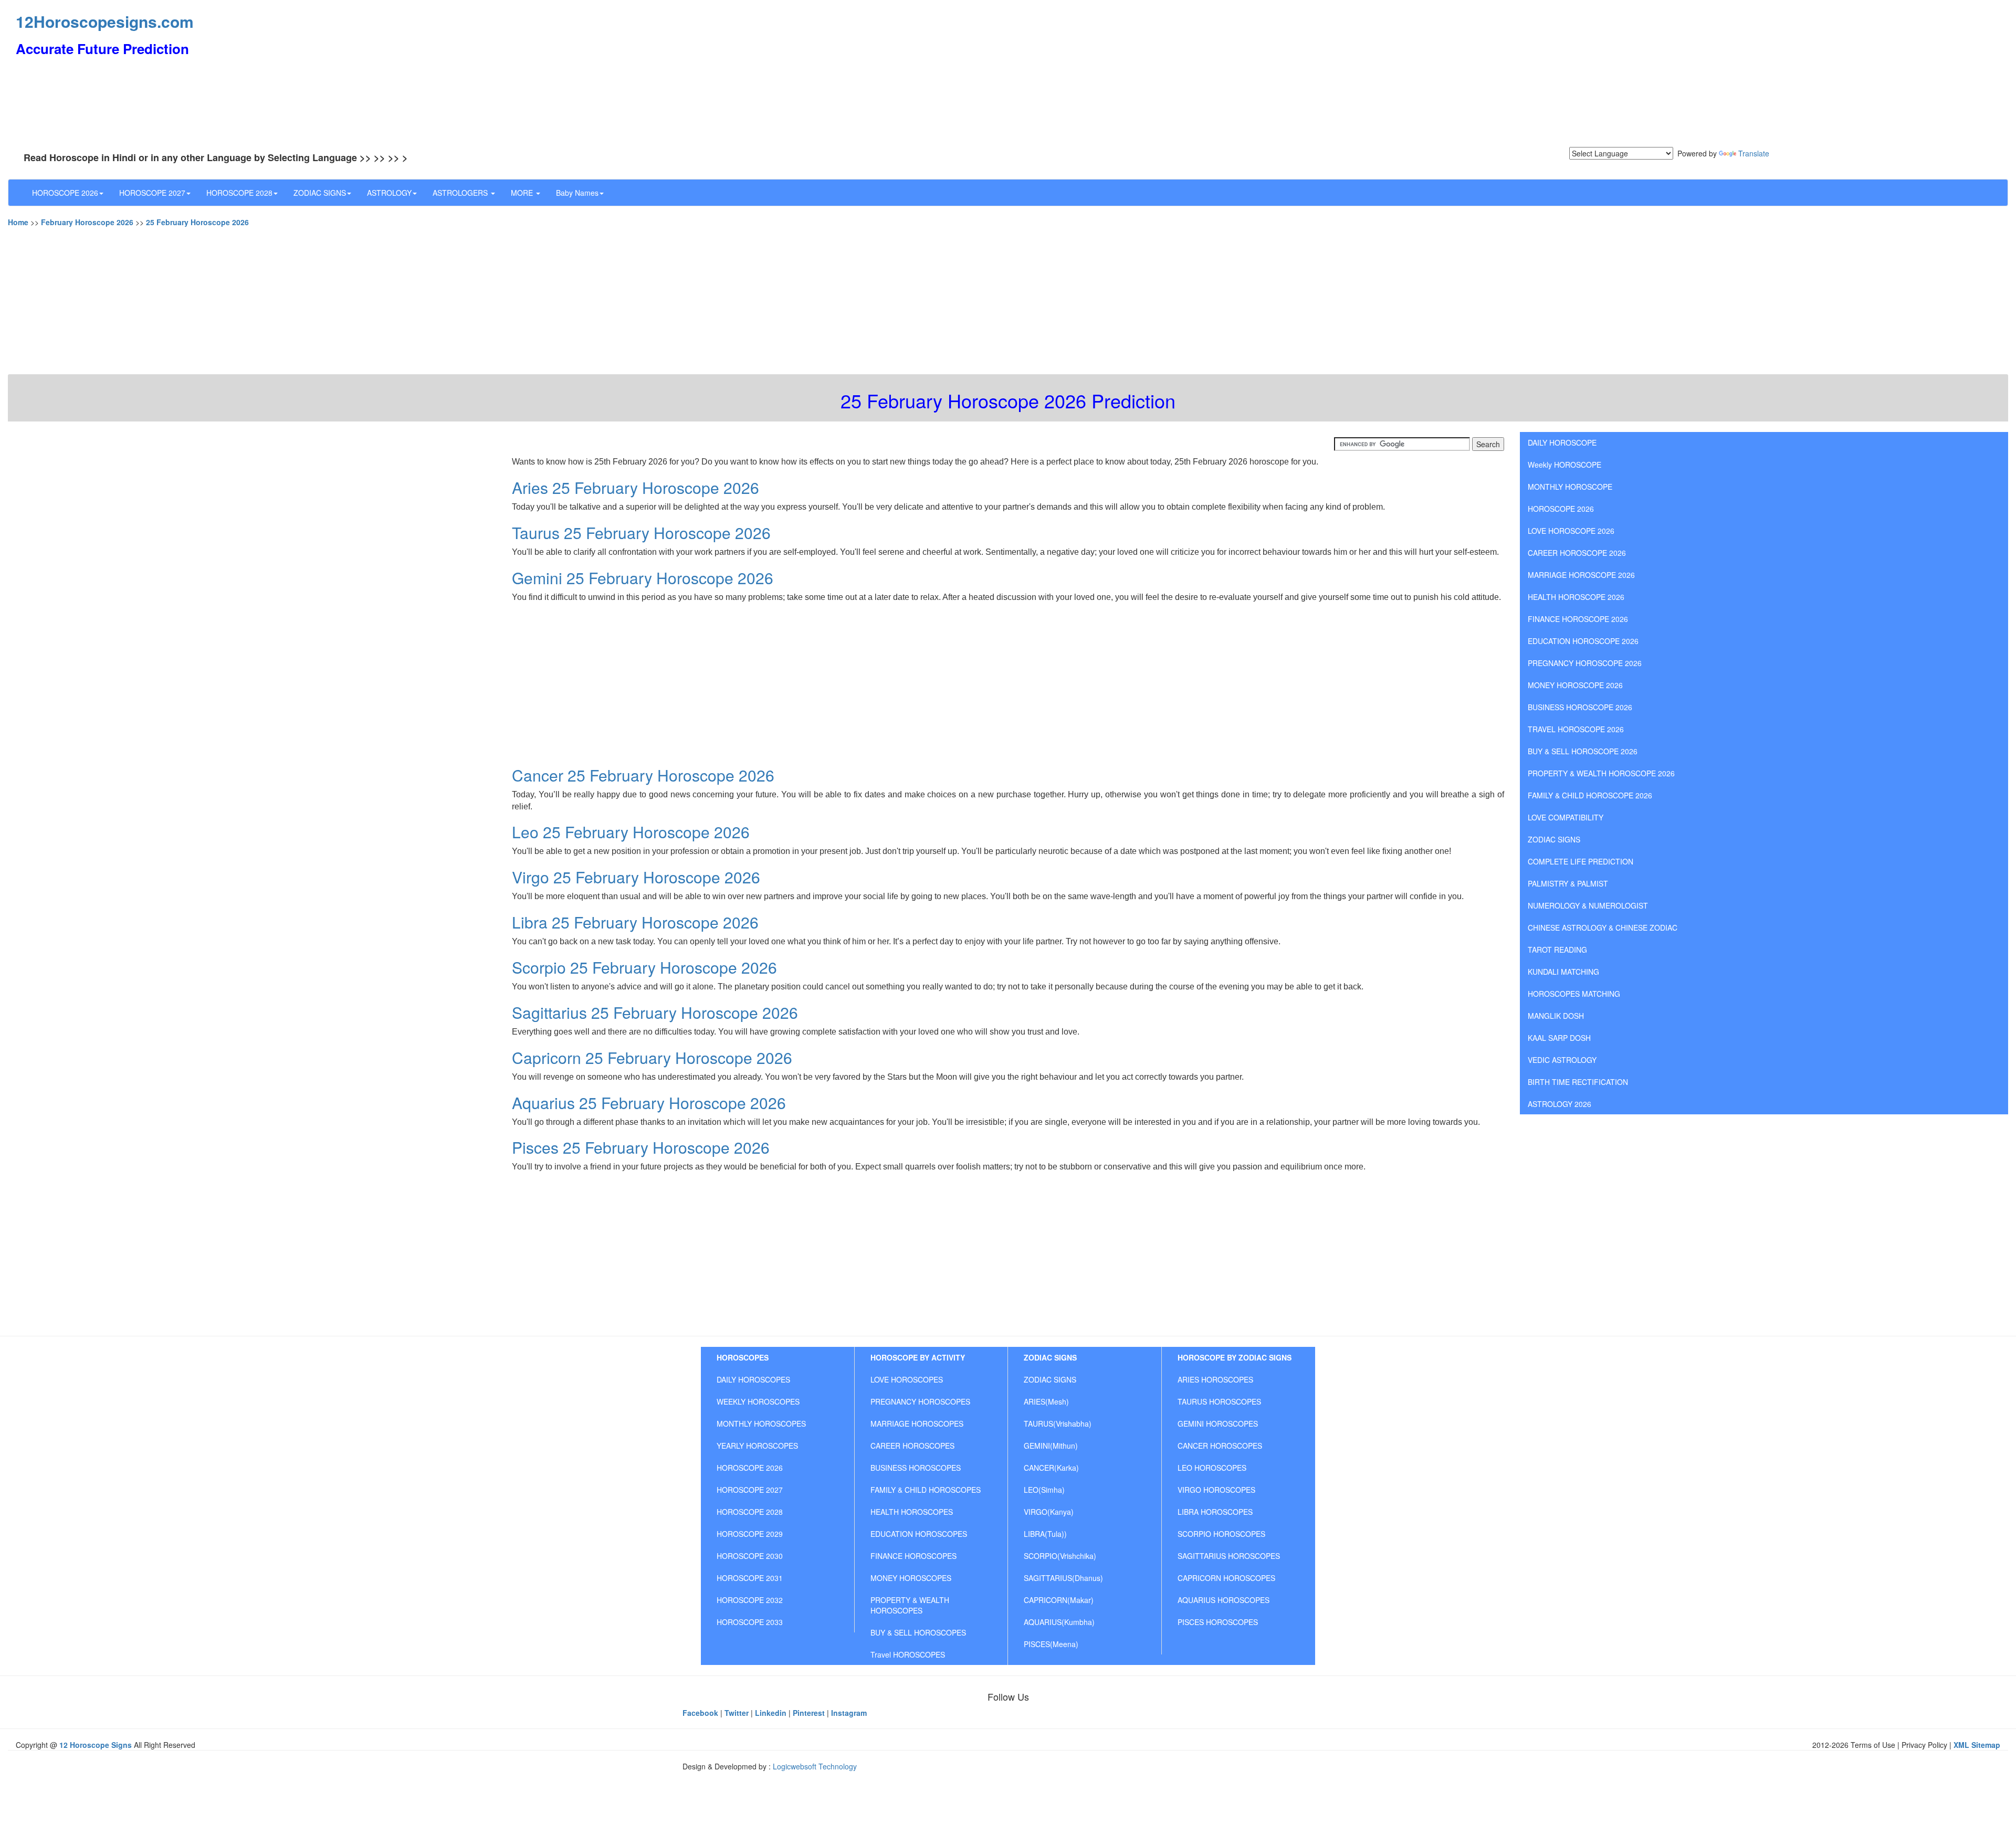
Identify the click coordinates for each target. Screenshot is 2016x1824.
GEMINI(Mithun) (1051, 1446)
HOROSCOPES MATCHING (1574, 994)
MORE (523, 193)
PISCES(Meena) (1051, 1644)
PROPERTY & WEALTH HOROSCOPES (910, 1605)
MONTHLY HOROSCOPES (761, 1424)
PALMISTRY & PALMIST (1568, 883)
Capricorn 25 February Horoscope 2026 (652, 1057)
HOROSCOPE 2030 (750, 1556)
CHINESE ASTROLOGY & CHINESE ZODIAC (1603, 927)
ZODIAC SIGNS (320, 193)
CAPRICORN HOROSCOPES (1226, 1578)
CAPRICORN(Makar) (1059, 1600)
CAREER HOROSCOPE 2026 (1577, 553)
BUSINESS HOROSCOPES (916, 1468)
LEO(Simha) (1044, 1490)
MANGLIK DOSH (1556, 1016)
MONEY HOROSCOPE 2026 (1575, 685)
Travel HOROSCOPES (908, 1654)
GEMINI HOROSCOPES (1218, 1424)
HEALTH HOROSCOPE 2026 (1576, 597)
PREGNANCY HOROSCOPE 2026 (1585, 663)
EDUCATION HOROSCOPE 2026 (1583, 641)
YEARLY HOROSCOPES (757, 1446)
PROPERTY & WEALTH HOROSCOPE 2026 (1601, 773)
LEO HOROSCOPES (1212, 1468)
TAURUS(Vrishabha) (1058, 1424)
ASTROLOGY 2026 (1560, 1104)
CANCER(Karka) (1051, 1468)
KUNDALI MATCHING (1563, 972)
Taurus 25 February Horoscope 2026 (641, 533)
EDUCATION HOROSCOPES (919, 1534)
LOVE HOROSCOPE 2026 (1571, 531)
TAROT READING (1557, 950)
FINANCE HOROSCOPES (913, 1556)
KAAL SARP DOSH (1559, 1038)
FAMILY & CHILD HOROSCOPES (926, 1490)
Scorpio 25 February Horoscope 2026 (644, 967)
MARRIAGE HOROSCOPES (917, 1424)
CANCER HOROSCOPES (1220, 1446)
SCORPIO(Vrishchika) (1060, 1556)
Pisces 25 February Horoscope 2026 (641, 1147)
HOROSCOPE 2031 (750, 1578)
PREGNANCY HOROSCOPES (920, 1401)
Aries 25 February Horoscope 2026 (636, 487)
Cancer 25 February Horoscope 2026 (643, 775)
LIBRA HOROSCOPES (1215, 1512)
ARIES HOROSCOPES (1215, 1379)
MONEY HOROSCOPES (911, 1578)
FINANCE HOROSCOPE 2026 (1578, 619)
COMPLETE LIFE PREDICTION (1581, 861)
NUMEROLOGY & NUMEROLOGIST (1588, 905)
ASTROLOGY (389, 193)
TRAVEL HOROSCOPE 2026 (1576, 729)
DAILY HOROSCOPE (1562, 442)
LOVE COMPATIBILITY (1566, 817)
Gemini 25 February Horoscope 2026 (643, 578)
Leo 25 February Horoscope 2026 (631, 832)
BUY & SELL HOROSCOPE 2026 (1583, 751)
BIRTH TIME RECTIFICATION (1578, 1082)
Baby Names (577, 193)
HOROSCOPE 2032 (750, 1600)
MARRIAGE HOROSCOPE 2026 (1581, 575)
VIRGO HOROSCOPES (1216, 1490)
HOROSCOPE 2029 (750, 1534)
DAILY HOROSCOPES (753, 1379)
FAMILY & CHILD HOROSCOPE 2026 (1590, 795)
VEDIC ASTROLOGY (1562, 1060)
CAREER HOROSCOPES (912, 1446)
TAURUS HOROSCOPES (1219, 1401)
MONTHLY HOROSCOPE (1570, 487)
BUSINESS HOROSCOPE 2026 (1580, 707)
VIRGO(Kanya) (1049, 1512)
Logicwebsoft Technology (815, 1766)
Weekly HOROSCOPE (1564, 465)
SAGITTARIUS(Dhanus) (1063, 1578)
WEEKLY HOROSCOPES (758, 1401)
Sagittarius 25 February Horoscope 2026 (655, 1012)
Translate (1754, 153)
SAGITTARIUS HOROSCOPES (1229, 1556)
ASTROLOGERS (461, 193)
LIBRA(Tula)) (1045, 1534)
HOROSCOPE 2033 (750, 1622)
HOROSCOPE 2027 (152, 193)
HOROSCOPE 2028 (239, 193)
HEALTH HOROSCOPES (912, 1512)
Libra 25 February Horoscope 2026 (635, 922)
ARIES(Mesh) (1046, 1401)
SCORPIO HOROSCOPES (1221, 1534)
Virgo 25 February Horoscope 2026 (636, 877)
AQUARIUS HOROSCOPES (1224, 1600)
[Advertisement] (997, 73)
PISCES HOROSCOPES (1218, 1622)
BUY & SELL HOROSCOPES (918, 1632)
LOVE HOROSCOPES (907, 1379)
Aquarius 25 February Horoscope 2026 (649, 1103)
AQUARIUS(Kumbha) (1059, 1622)
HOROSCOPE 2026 (65, 193)
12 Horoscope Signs (96, 1745)
